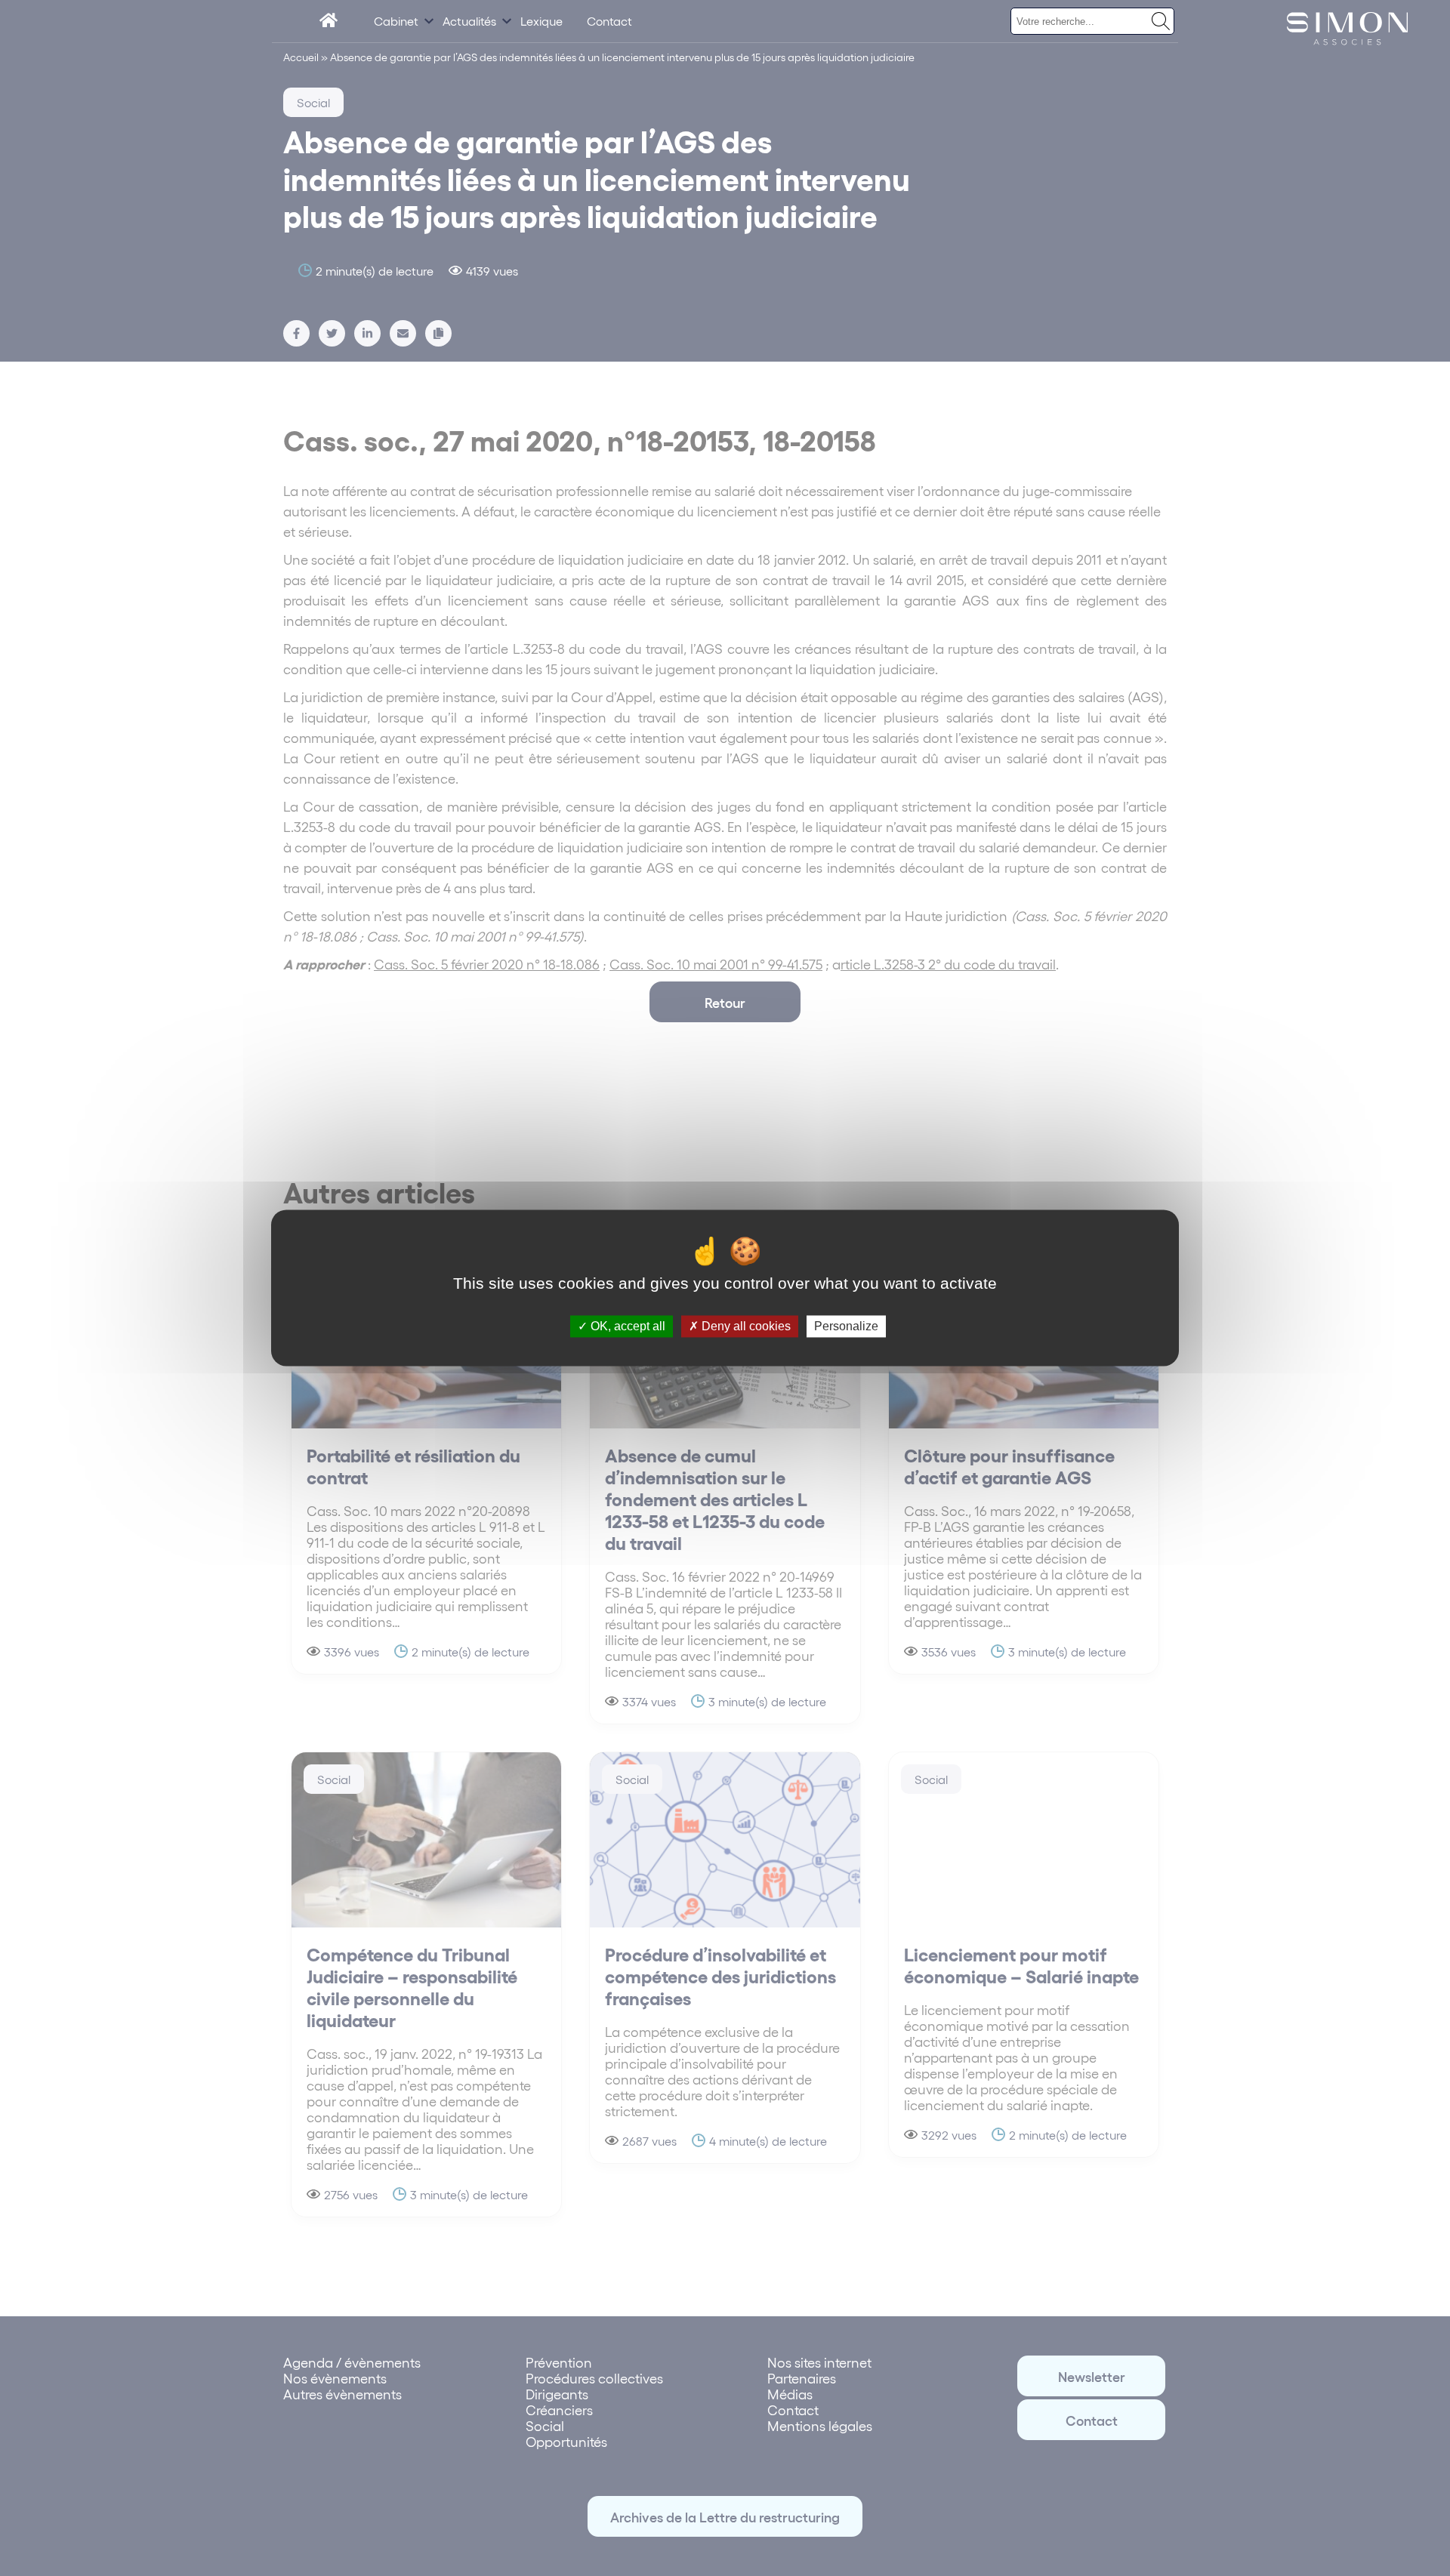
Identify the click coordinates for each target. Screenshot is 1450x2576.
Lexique (541, 21)
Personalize (846, 1326)
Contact (609, 21)
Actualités (469, 21)
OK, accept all (626, 1326)
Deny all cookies (745, 1326)
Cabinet (396, 21)
